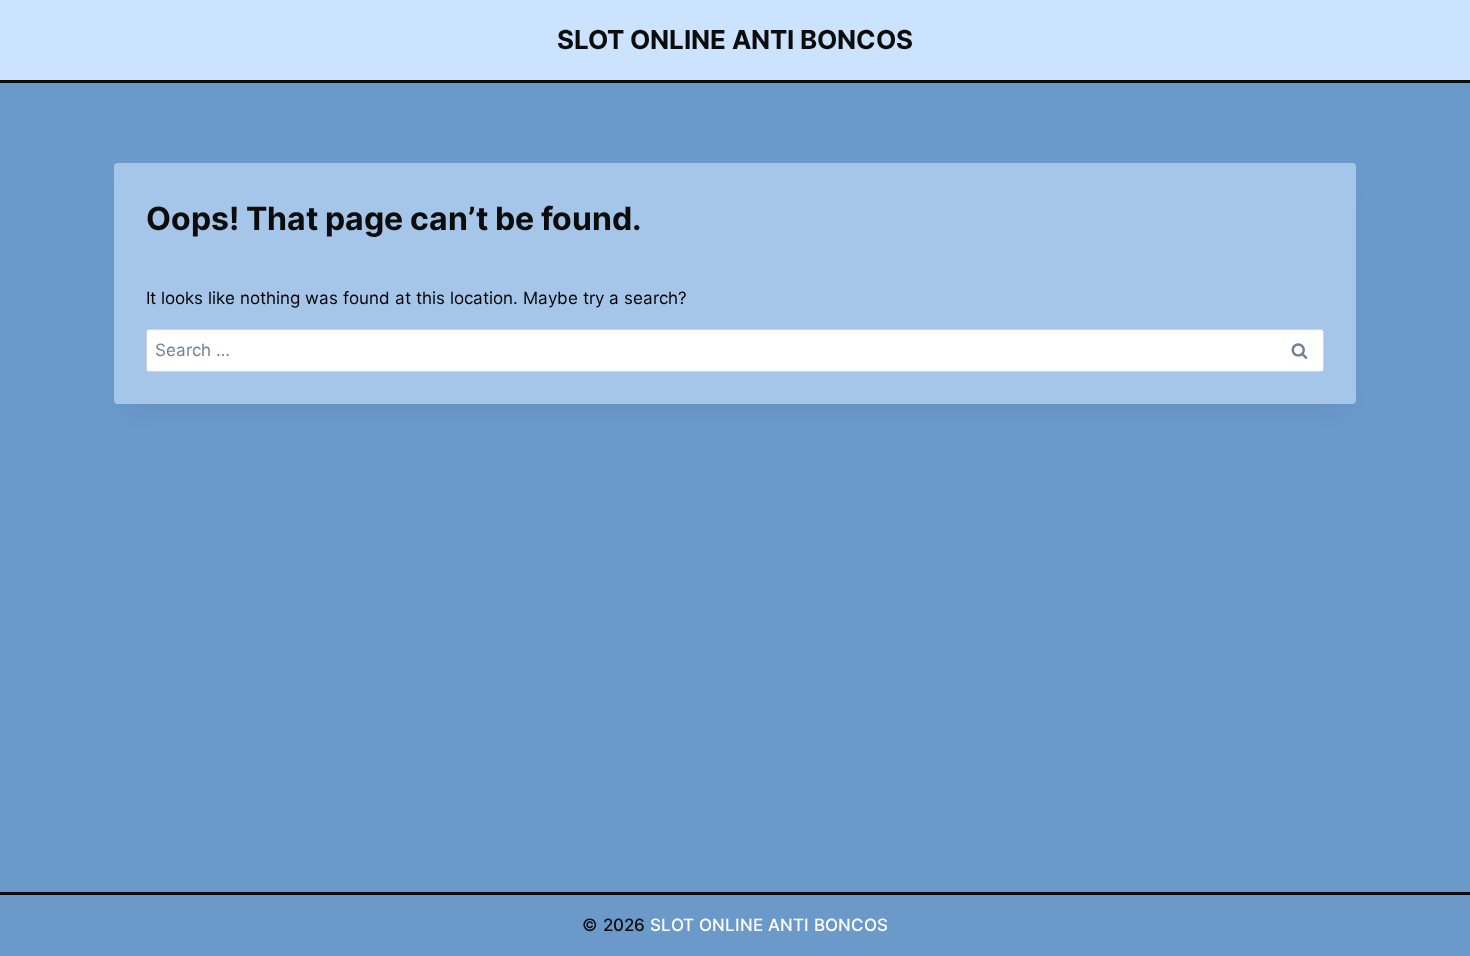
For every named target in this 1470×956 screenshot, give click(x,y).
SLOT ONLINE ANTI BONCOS (769, 925)
